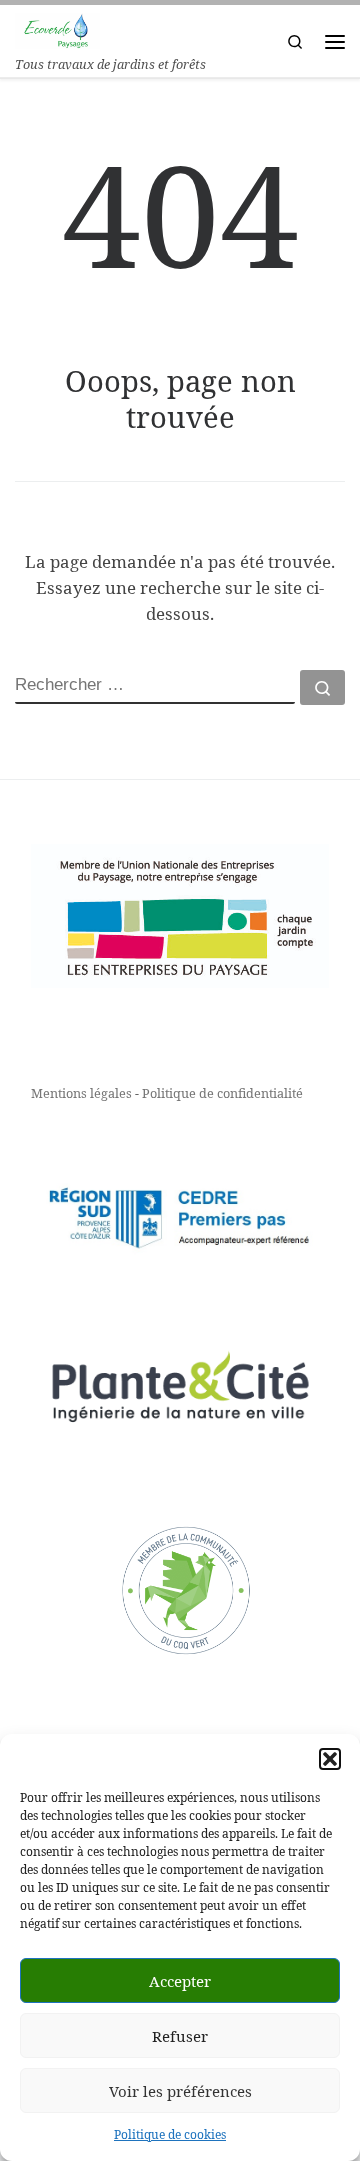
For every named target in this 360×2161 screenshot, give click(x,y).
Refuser (180, 2036)
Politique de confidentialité (222, 1093)
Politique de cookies (170, 2134)
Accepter (180, 1981)
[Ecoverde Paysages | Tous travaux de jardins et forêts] (57, 28)
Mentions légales (81, 1093)
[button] (330, 1759)
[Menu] (335, 41)
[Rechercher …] (322, 687)
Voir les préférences (180, 2091)
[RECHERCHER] (155, 687)
